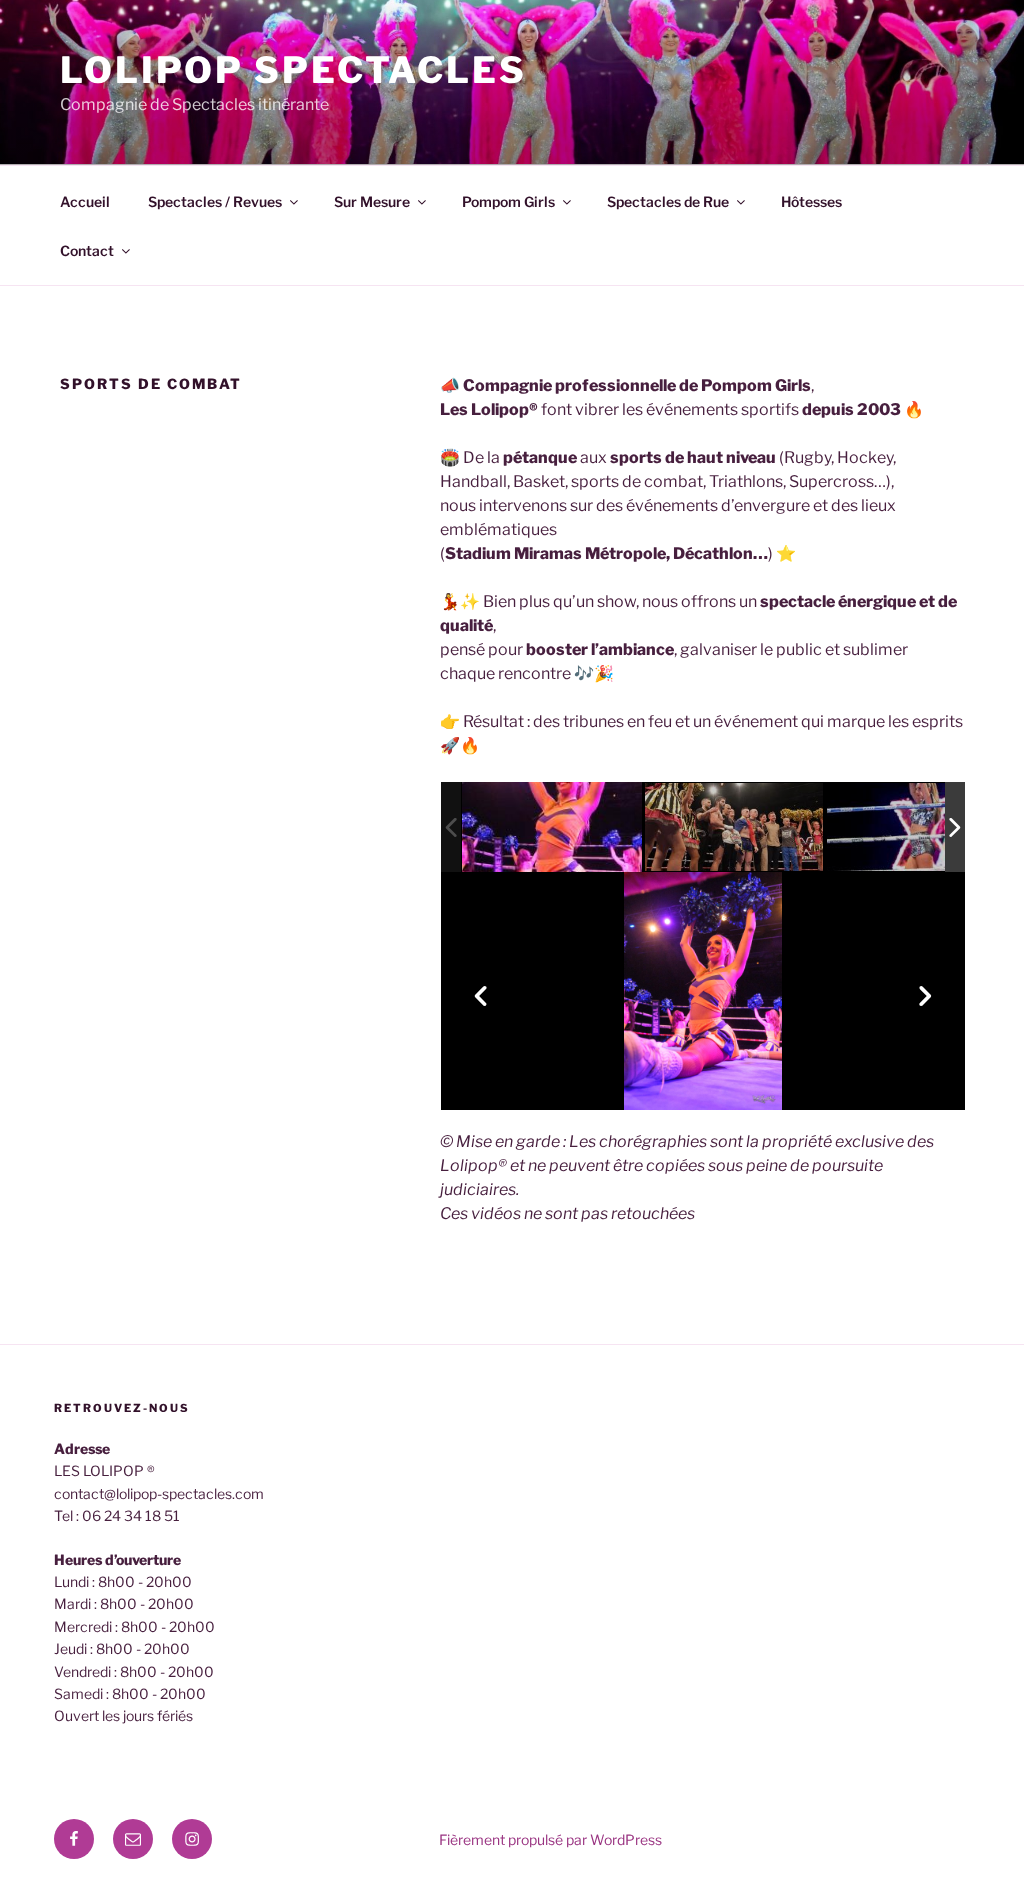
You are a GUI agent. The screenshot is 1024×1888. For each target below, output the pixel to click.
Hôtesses (811, 201)
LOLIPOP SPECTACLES (293, 70)
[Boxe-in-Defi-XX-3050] (552, 827)
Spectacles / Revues (215, 201)
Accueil (85, 201)
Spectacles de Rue (668, 201)
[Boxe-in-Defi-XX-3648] (735, 828)
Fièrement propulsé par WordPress (550, 1839)
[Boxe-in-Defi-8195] (917, 828)
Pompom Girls (508, 201)
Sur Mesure (372, 201)
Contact (87, 250)
